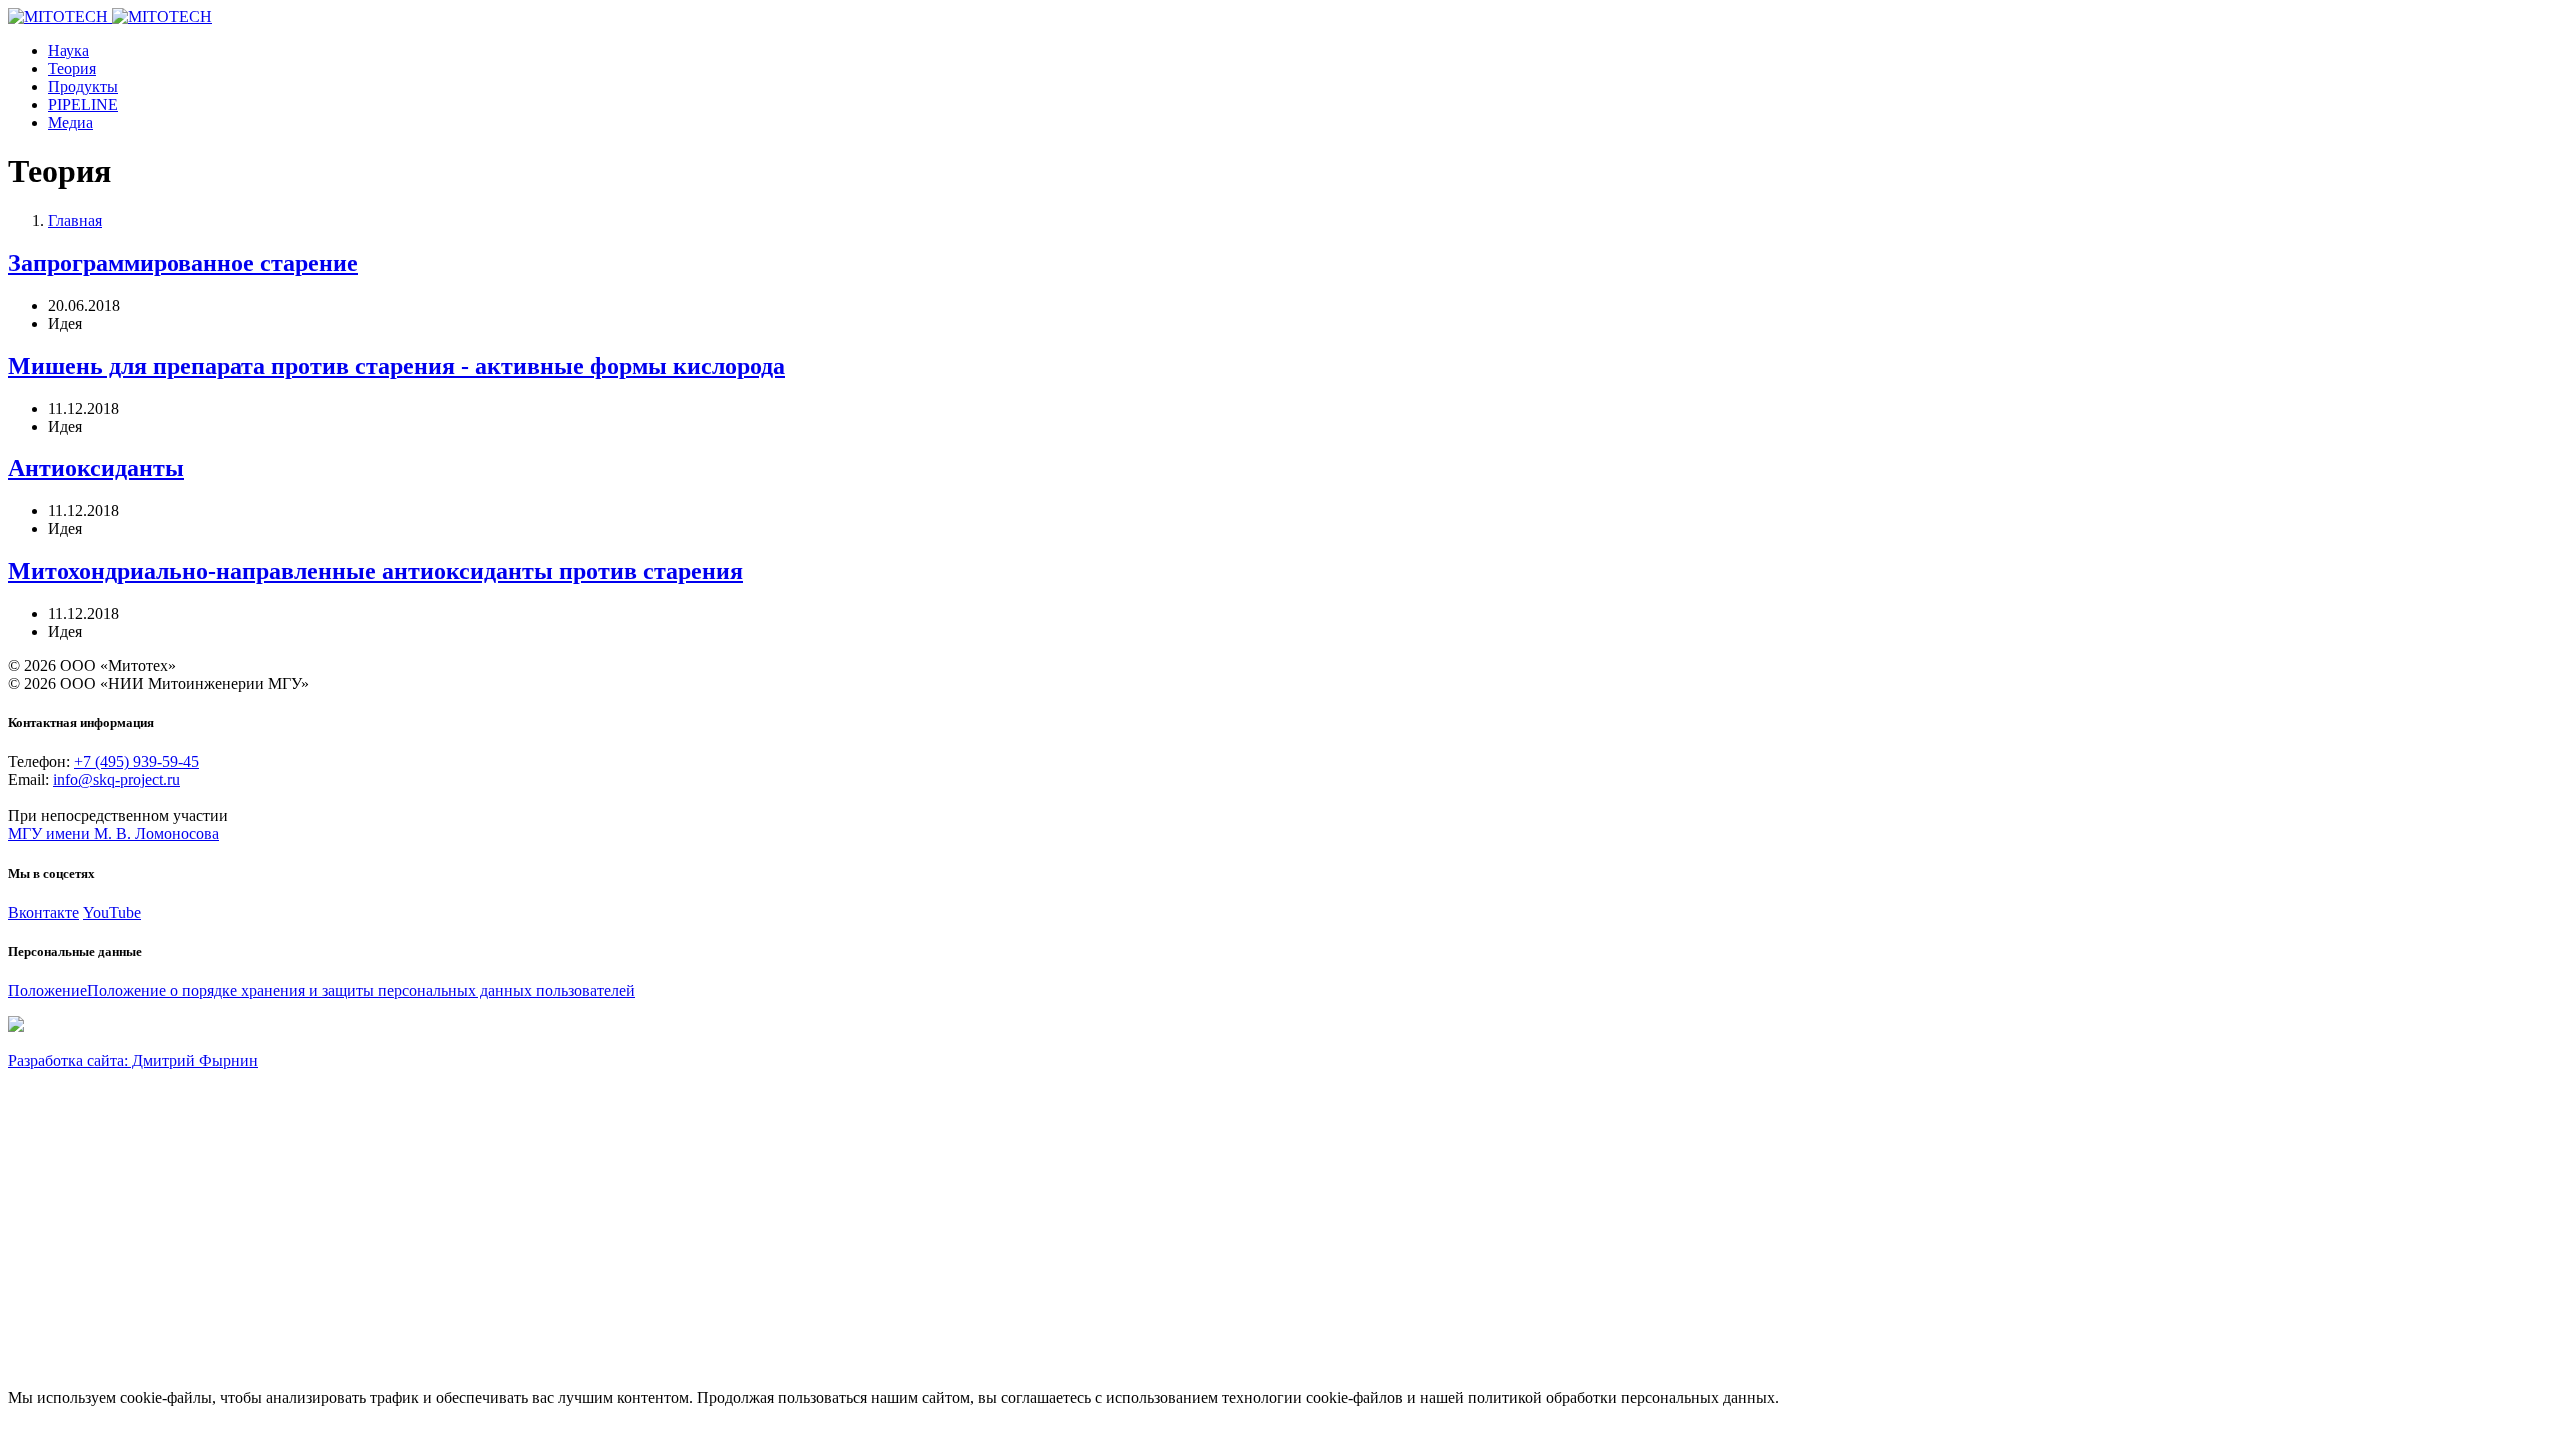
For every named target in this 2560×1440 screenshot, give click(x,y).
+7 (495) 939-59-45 (136, 761)
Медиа (70, 122)
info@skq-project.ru (116, 779)
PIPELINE (83, 104)
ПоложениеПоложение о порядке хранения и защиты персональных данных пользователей (321, 990)
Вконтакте (43, 912)
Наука (68, 50)
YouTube (112, 912)
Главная (75, 220)
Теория (72, 68)
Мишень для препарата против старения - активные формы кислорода (396, 366)
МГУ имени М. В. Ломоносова (113, 833)
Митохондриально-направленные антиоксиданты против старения (375, 571)
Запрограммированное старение (183, 263)
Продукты (83, 86)
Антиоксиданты (96, 468)
